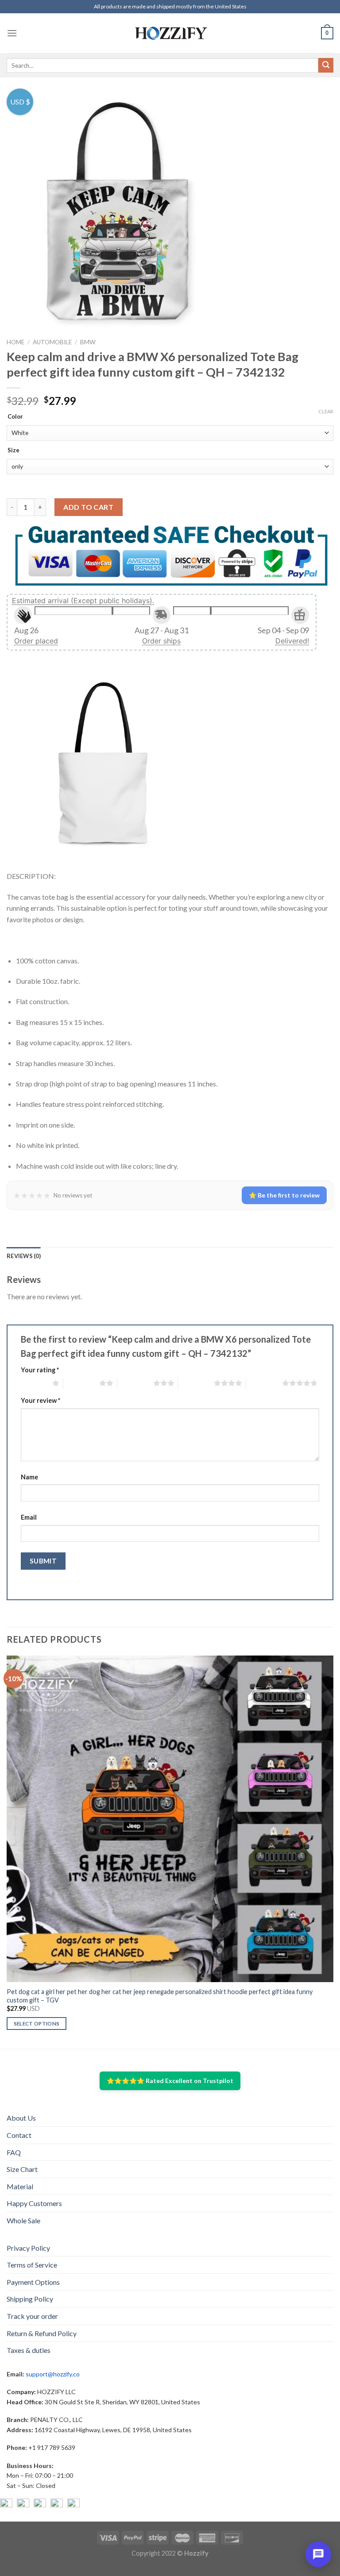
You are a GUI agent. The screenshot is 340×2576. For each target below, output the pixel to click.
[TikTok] (73, 2505)
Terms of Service (32, 2265)
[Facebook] (6, 2505)
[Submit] (326, 65)
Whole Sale (23, 2220)
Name (29, 1477)
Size (14, 451)
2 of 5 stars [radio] (81, 1383)
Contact (19, 2135)
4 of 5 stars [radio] (196, 1383)
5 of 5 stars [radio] (264, 1383)
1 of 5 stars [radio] (34, 1383)
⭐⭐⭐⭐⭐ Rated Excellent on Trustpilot (170, 2081)
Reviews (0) (24, 1256)
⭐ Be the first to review (284, 1195)
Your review (41, 1400)
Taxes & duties (29, 2350)
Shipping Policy (30, 2299)
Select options (37, 2023)
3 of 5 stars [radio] (135, 1383)
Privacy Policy (28, 2248)
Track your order (32, 2316)
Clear (326, 411)
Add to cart (88, 507)
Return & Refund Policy (42, 2333)
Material (20, 2186)
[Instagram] (23, 2505)
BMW (88, 342)
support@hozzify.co (53, 2374)
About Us (21, 2118)
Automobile (52, 342)
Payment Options (33, 2282)
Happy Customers (34, 2203)
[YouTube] (40, 2505)
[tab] (24, 1256)
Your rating (40, 1370)
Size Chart (22, 2169)
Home (15, 342)
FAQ (14, 2152)
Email (29, 1517)
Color (15, 417)
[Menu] (12, 33)
